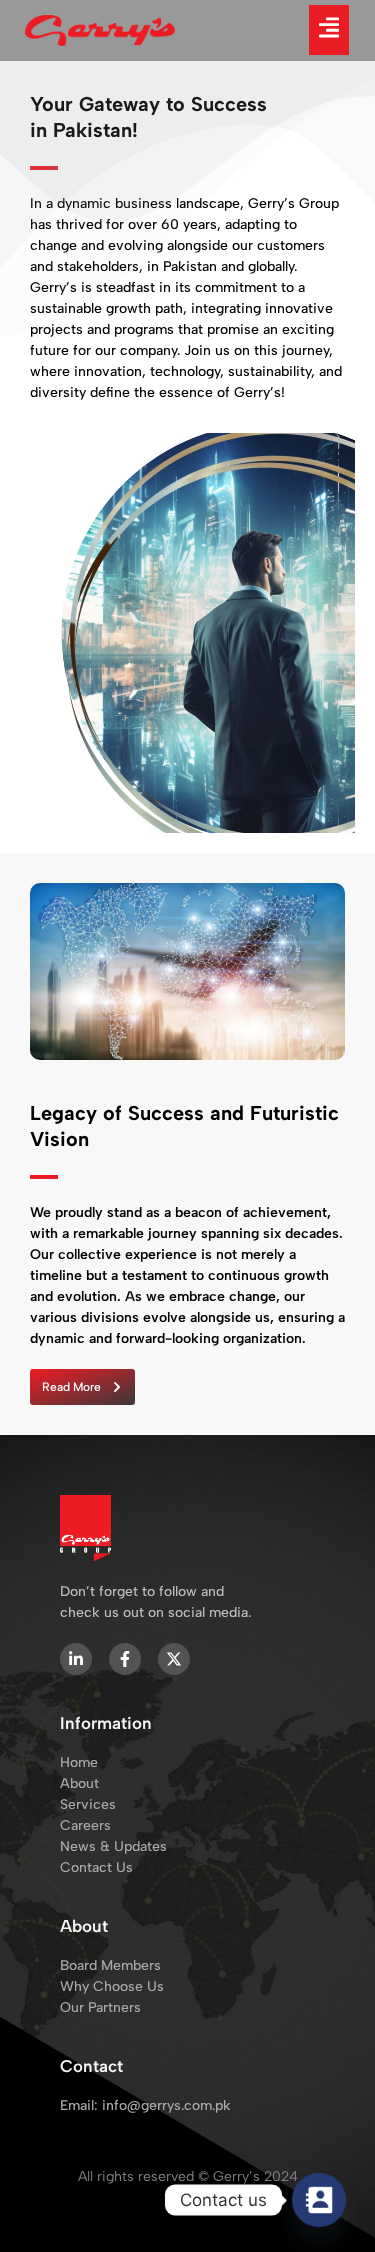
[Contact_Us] (319, 2200)
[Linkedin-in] (76, 1659)
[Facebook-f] (125, 1659)
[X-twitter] (174, 1659)
